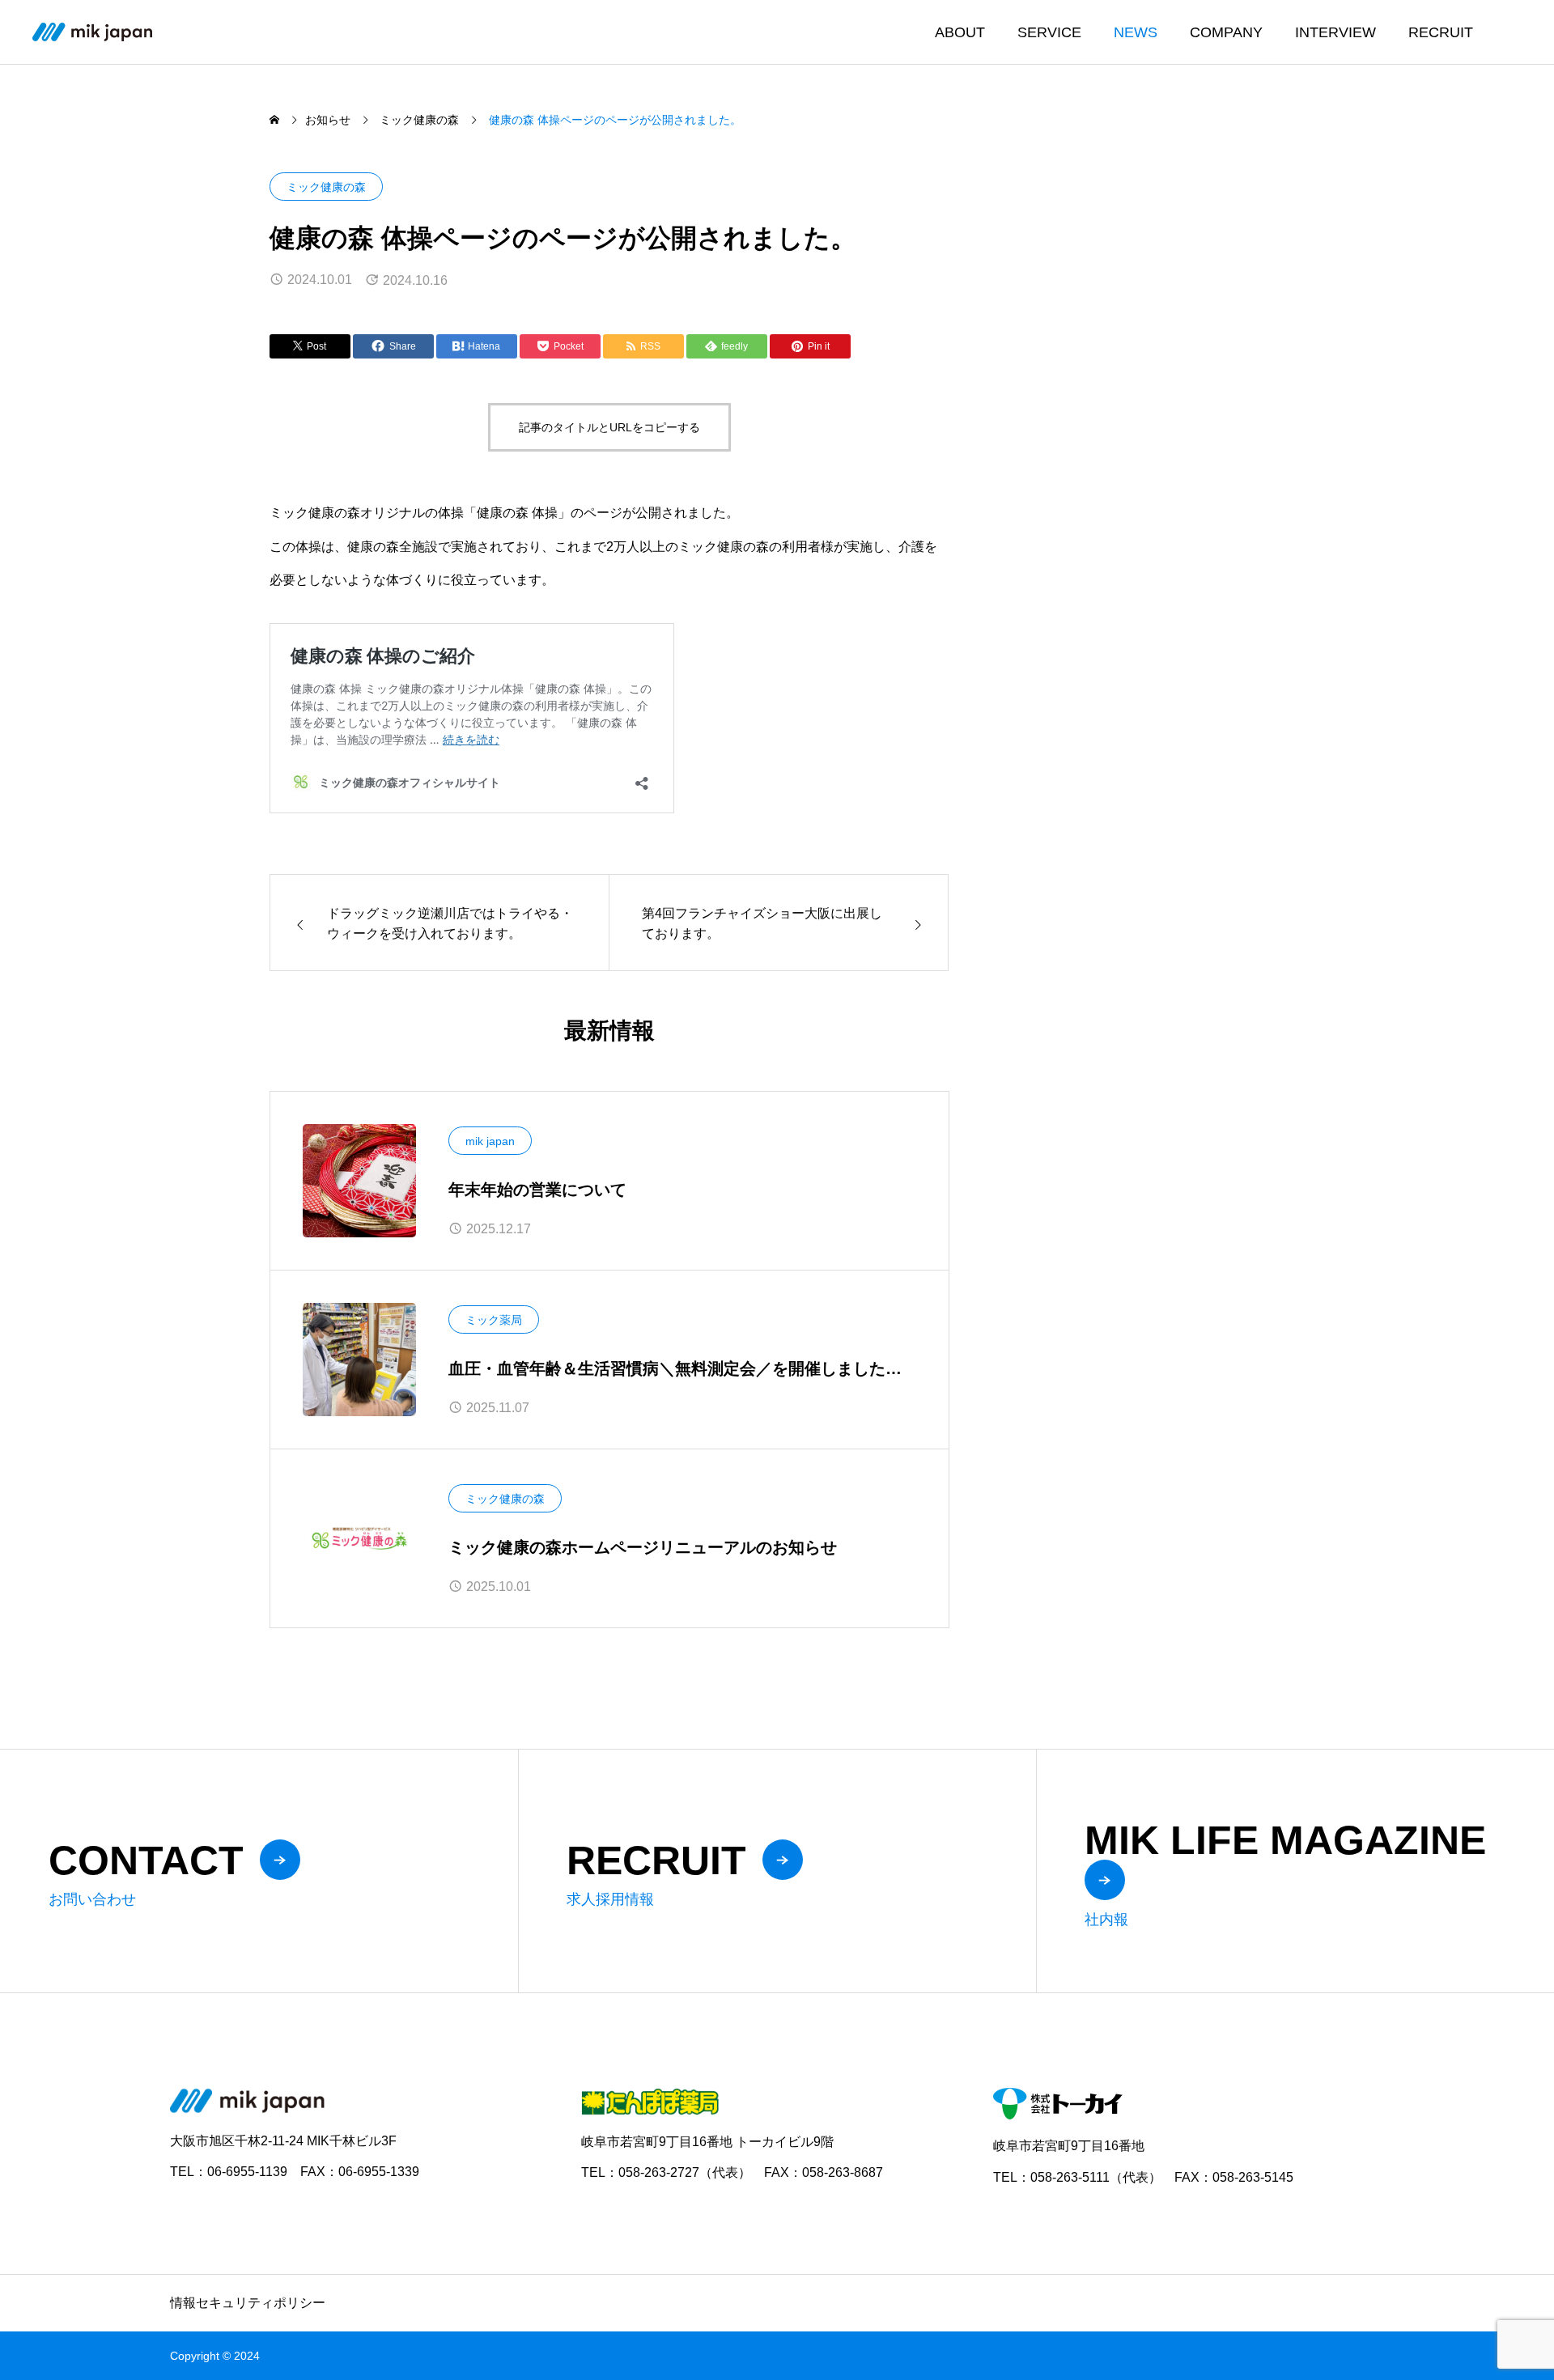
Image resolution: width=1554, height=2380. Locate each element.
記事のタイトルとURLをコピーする (609, 427)
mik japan (490, 1141)
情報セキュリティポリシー (248, 2303)
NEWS (1136, 32)
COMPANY (1226, 32)
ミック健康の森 (326, 187)
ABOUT (960, 32)
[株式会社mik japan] (92, 32)
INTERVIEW (1335, 32)
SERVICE (1049, 32)
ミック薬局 (494, 1320)
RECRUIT (1441, 32)
